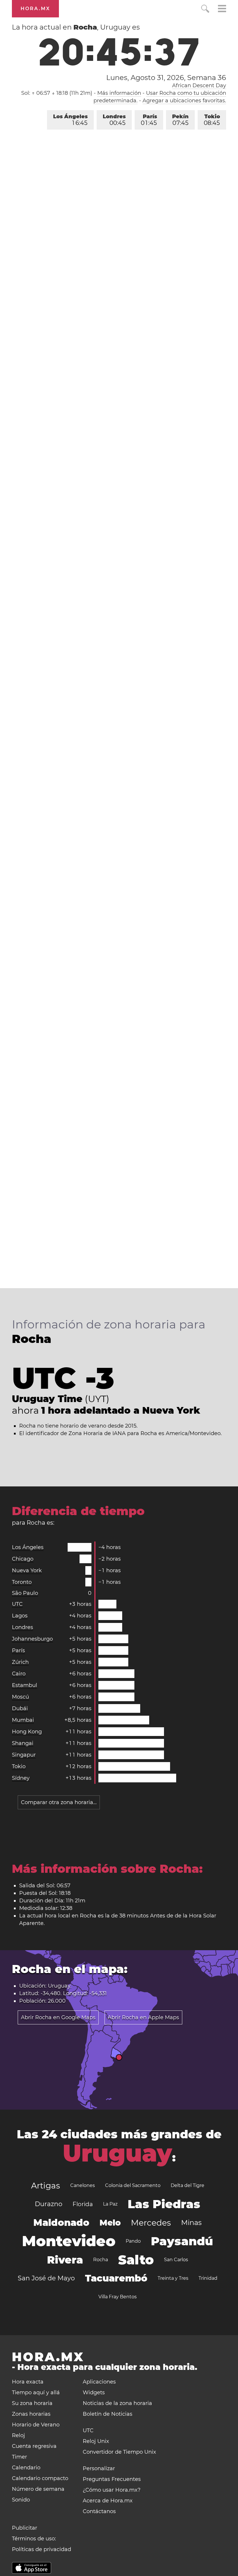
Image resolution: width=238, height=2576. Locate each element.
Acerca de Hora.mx (108, 2501)
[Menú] (222, 9)
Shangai (23, 1743)
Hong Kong (27, 1732)
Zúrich (20, 1662)
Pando (133, 2241)
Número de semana (38, 2489)
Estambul (25, 1685)
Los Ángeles (70, 120)
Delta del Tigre (187, 2185)
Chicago (23, 1559)
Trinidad (208, 2278)
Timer (19, 2457)
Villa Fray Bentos (118, 2297)
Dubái (20, 1708)
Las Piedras (164, 2204)
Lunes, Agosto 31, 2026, (166, 78)
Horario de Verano (36, 2425)
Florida (83, 2204)
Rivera (65, 2260)
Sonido (21, 2500)
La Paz (110, 2204)
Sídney (21, 1778)
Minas (191, 2223)
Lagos (20, 1616)
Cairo (19, 1674)
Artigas (46, 2186)
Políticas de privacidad (42, 2549)
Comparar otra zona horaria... (59, 1802)
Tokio (212, 120)
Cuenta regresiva (34, 2446)
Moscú (20, 1697)
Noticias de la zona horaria (117, 2403)
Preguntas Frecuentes (112, 2479)
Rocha (101, 2260)
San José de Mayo (46, 2278)
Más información (119, 93)
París (149, 120)
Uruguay (117, 2153)
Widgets (94, 2393)
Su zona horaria (32, 2403)
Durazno (49, 2204)
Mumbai (23, 1720)
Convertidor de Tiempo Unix (119, 2452)
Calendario (26, 2468)
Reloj (18, 2435)
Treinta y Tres (173, 2278)
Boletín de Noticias (108, 2414)
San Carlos (176, 2260)
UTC (17, 1604)
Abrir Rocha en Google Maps (58, 2017)
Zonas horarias (31, 2414)
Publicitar (25, 2528)
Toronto (22, 1582)
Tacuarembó (116, 2278)
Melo (110, 2223)
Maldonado (61, 2223)
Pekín (180, 120)
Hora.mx (35, 9)
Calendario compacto (40, 2478)
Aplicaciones (99, 2382)
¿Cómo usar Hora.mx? (112, 2490)
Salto (136, 2260)
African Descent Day (199, 86)
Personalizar (99, 2468)
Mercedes (151, 2223)
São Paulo (25, 1593)
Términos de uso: (34, 2539)
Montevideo (69, 2241)
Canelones (83, 2185)
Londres (114, 120)
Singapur (24, 1755)
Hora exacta (28, 2382)
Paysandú (182, 2241)
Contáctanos (99, 2511)
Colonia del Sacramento (133, 2185)
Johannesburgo (32, 1639)
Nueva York (27, 1570)
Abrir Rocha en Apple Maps (143, 2017)
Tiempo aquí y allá (36, 2393)
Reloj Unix (96, 2441)
